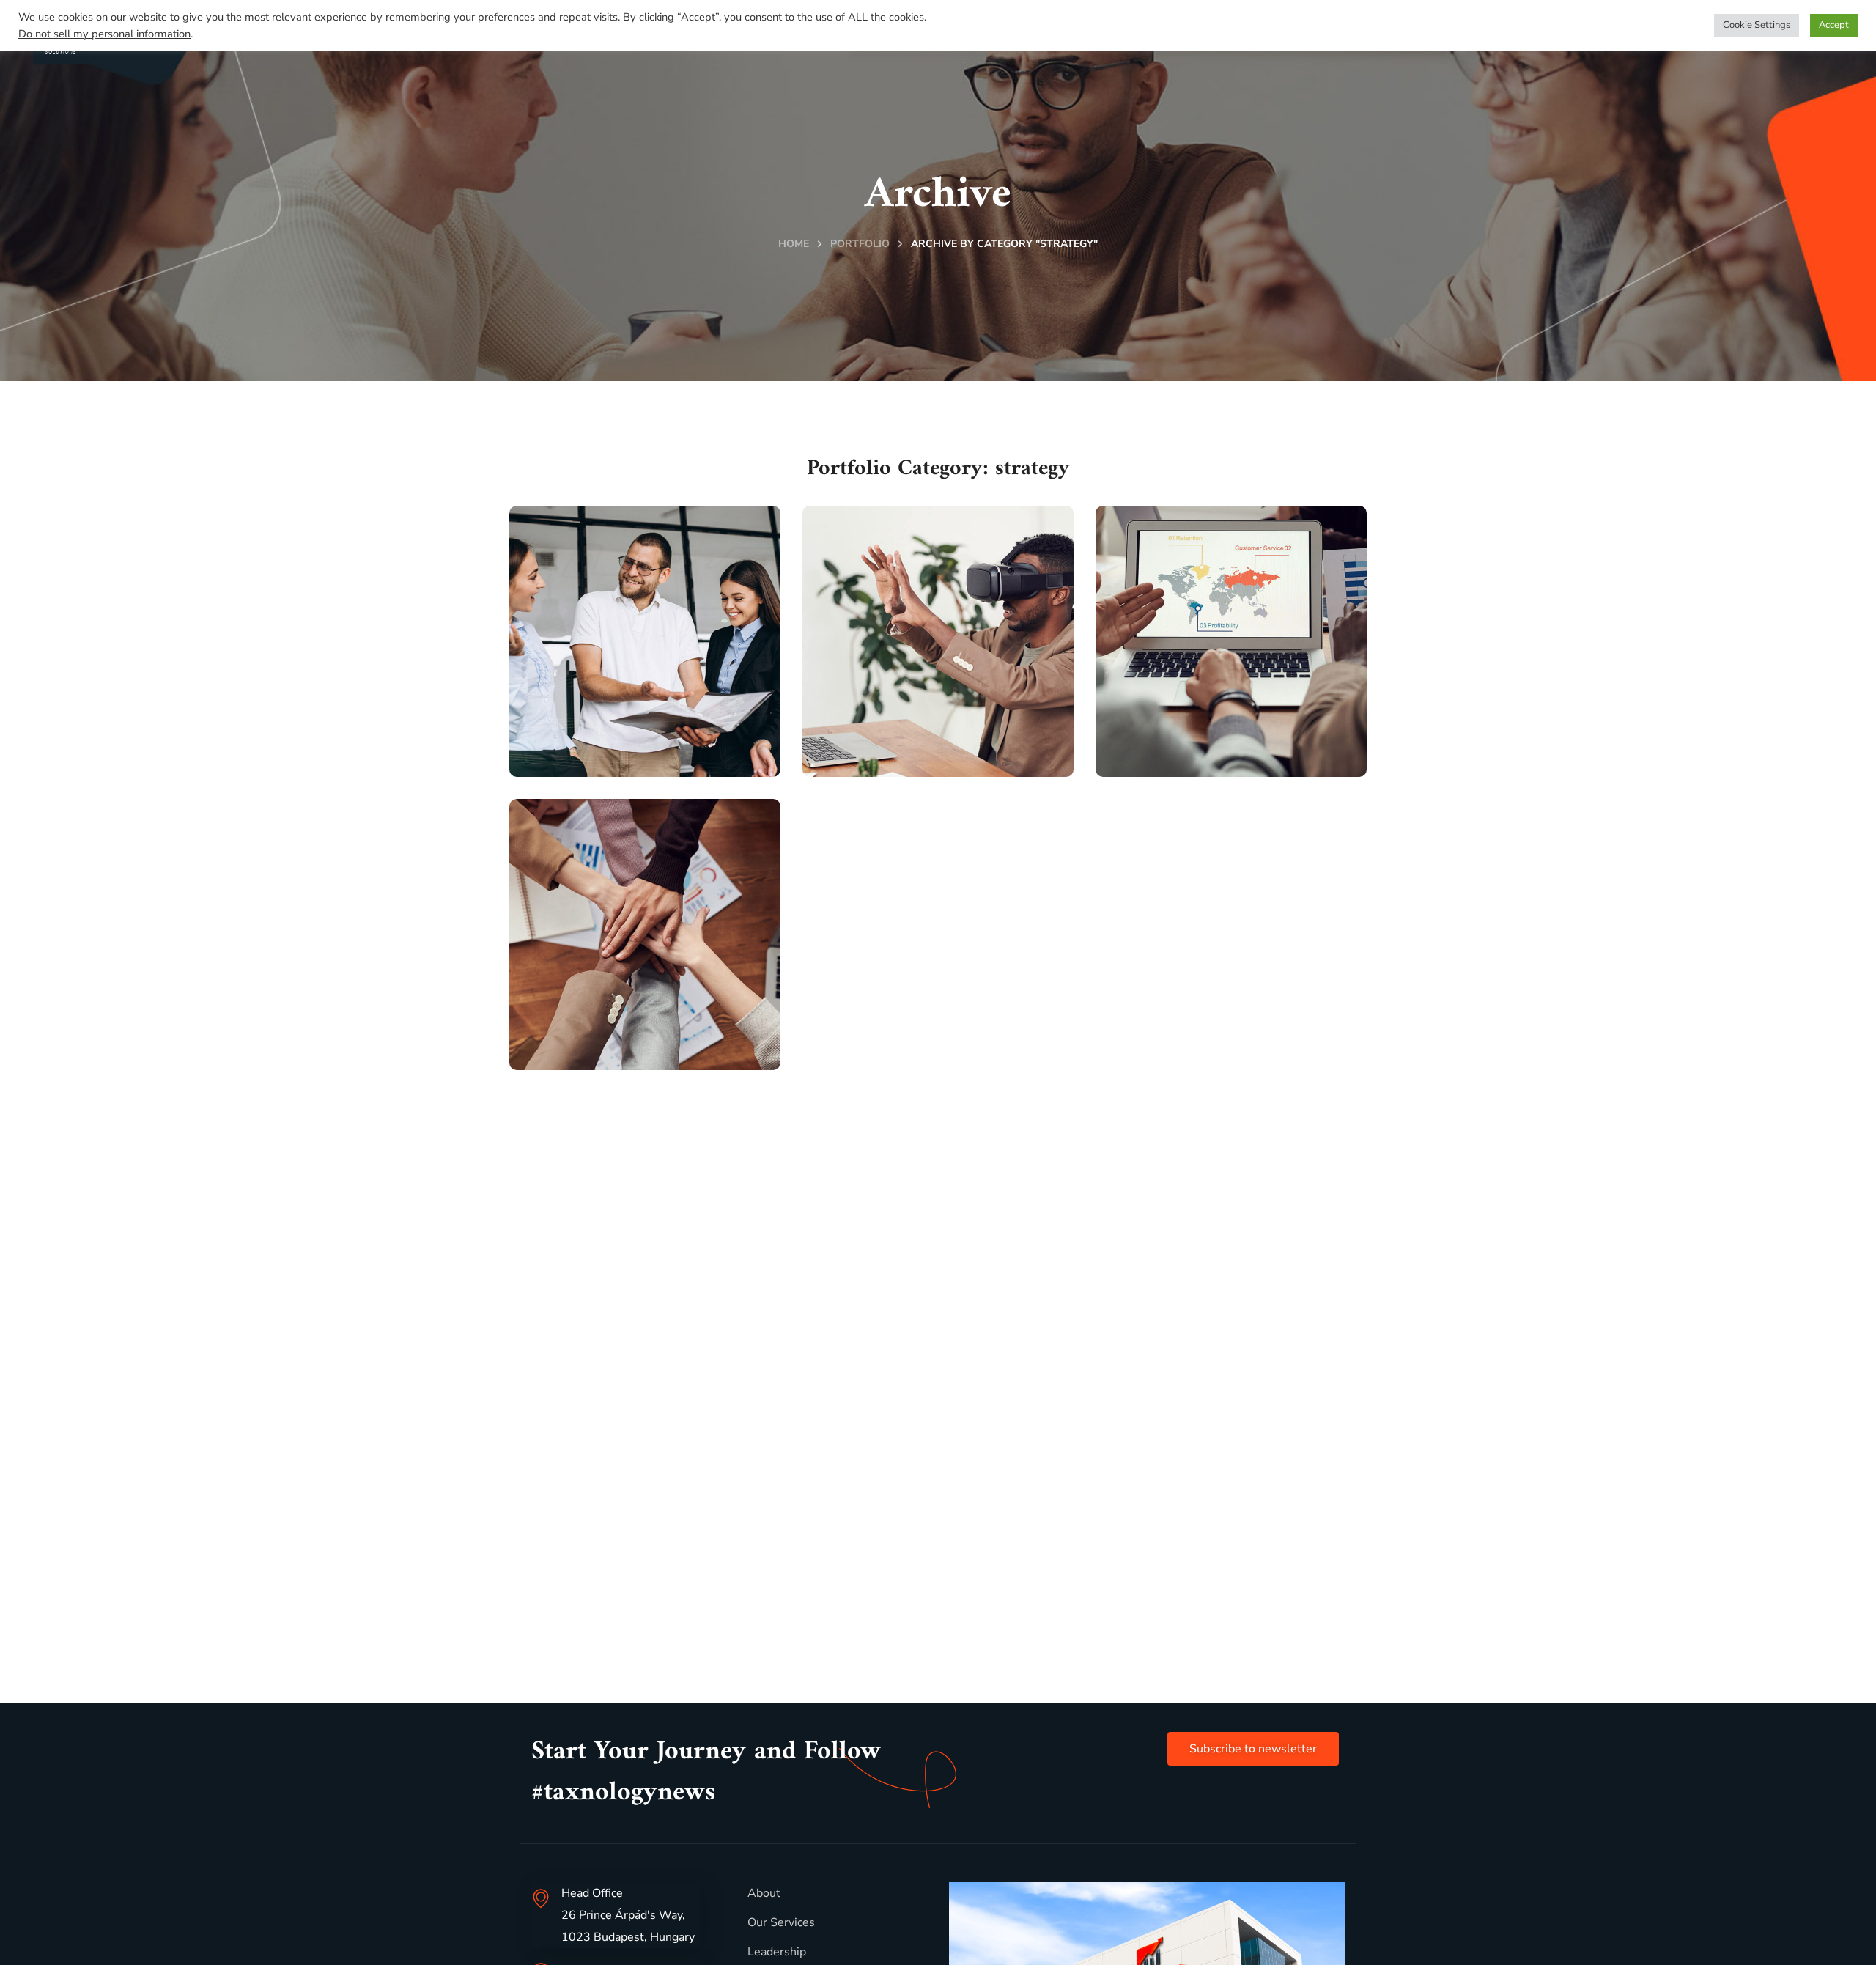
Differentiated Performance (612, 1009)
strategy (653, 765)
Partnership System (1224, 730)
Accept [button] (1834, 25)
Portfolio (860, 244)
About (764, 1893)
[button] (1253, 1749)
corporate (880, 765)
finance (577, 1058)
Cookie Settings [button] (1757, 25)
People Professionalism (621, 716)
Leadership (777, 1952)
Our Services (781, 1922)
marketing (585, 765)
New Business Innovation (904, 716)
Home (794, 244)
